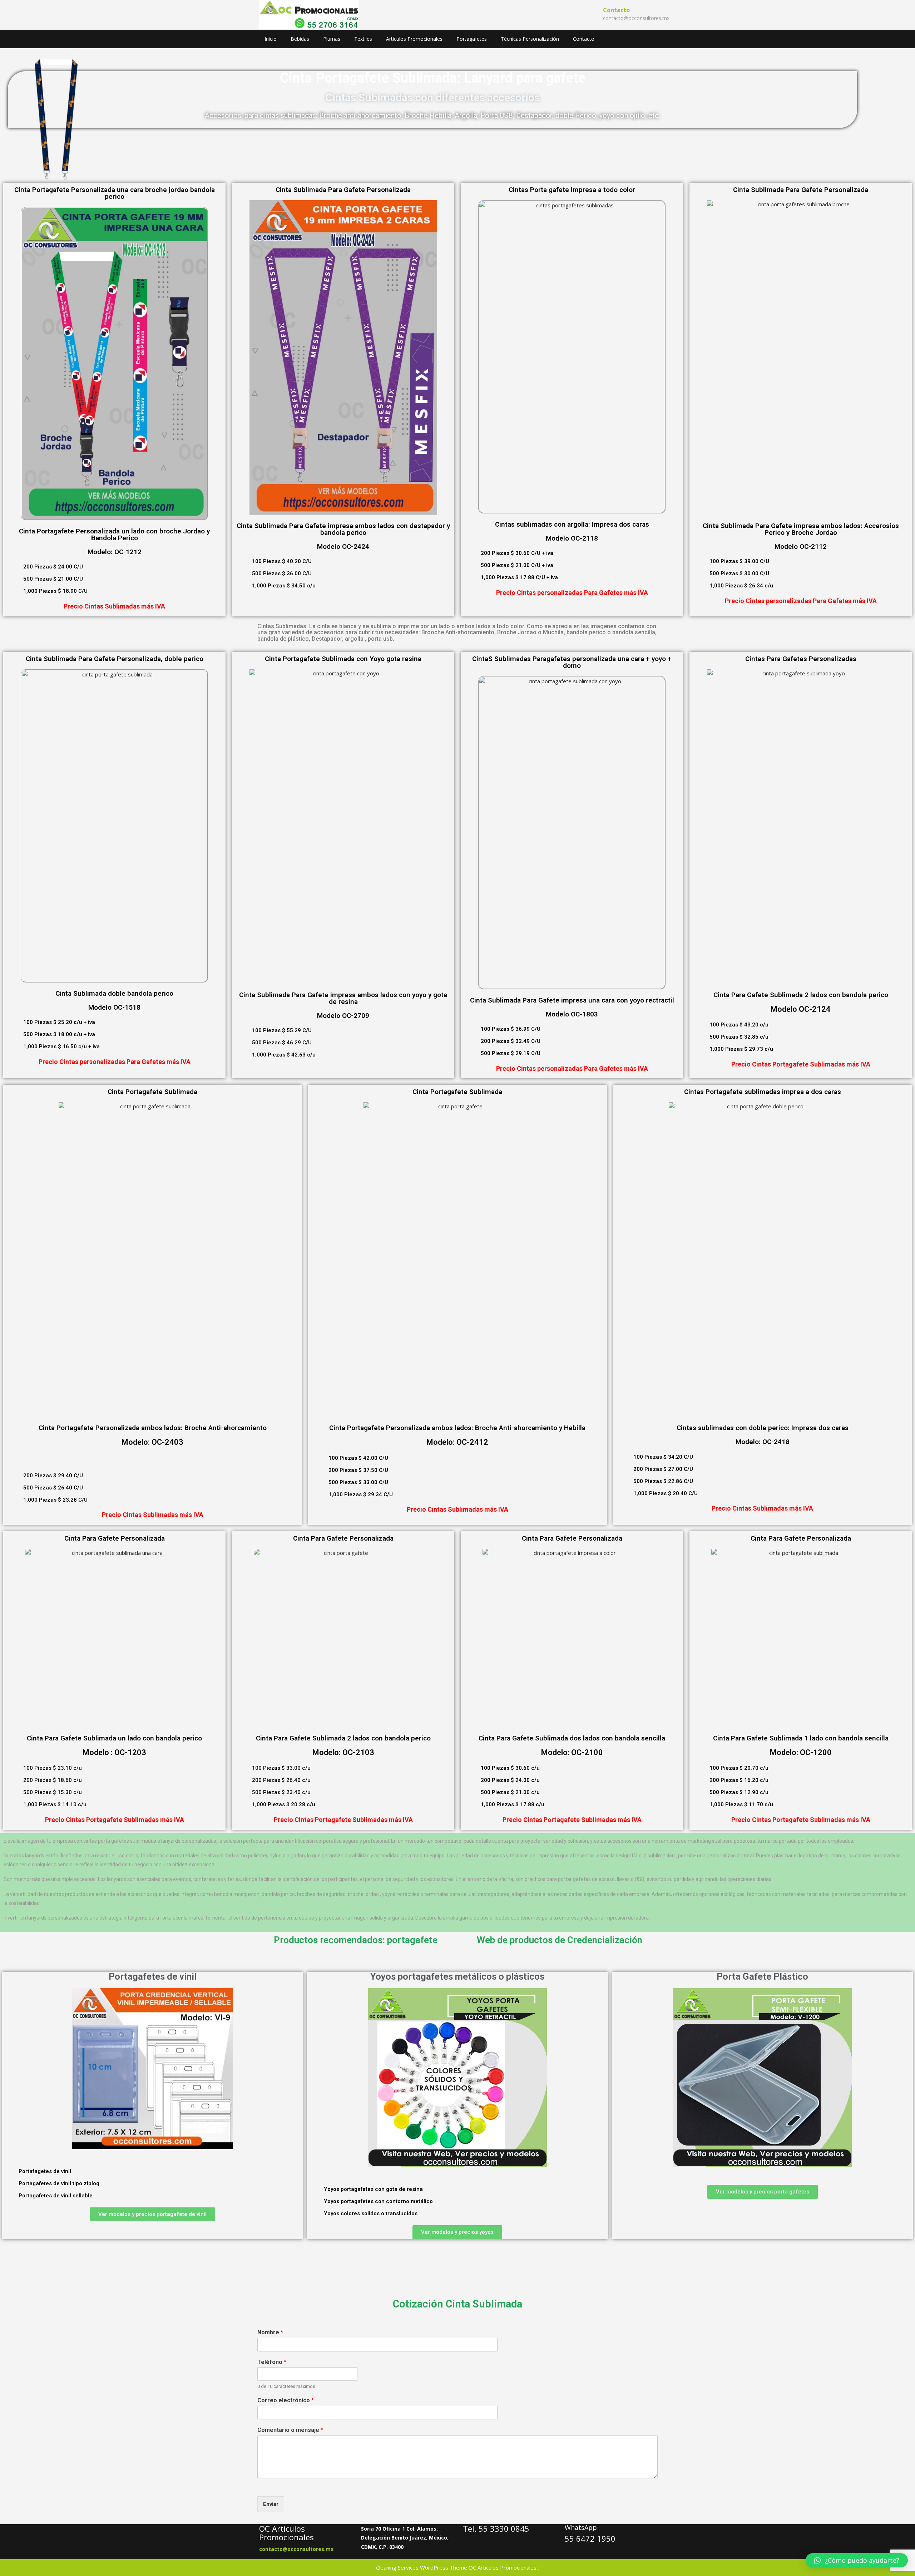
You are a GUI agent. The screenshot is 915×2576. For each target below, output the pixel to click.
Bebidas (300, 39)
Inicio (271, 39)
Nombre (270, 2332)
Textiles (363, 39)
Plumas (332, 39)
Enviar (271, 2504)
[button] (9, 2069)
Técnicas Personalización (530, 39)
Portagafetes (472, 39)
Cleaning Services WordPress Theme (422, 2567)
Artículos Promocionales (414, 39)
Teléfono (272, 2362)
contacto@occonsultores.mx (636, 18)
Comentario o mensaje (290, 2430)
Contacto (584, 39)
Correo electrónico (286, 2400)
